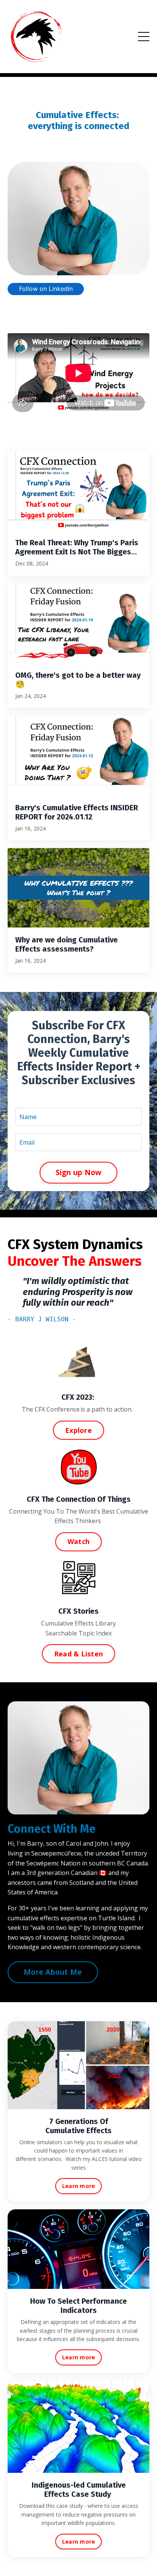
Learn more (79, 2186)
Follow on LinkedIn (46, 289)
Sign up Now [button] (79, 1172)
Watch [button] (78, 1541)
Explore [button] (78, 1430)
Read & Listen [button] (78, 1654)
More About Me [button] (53, 1972)
